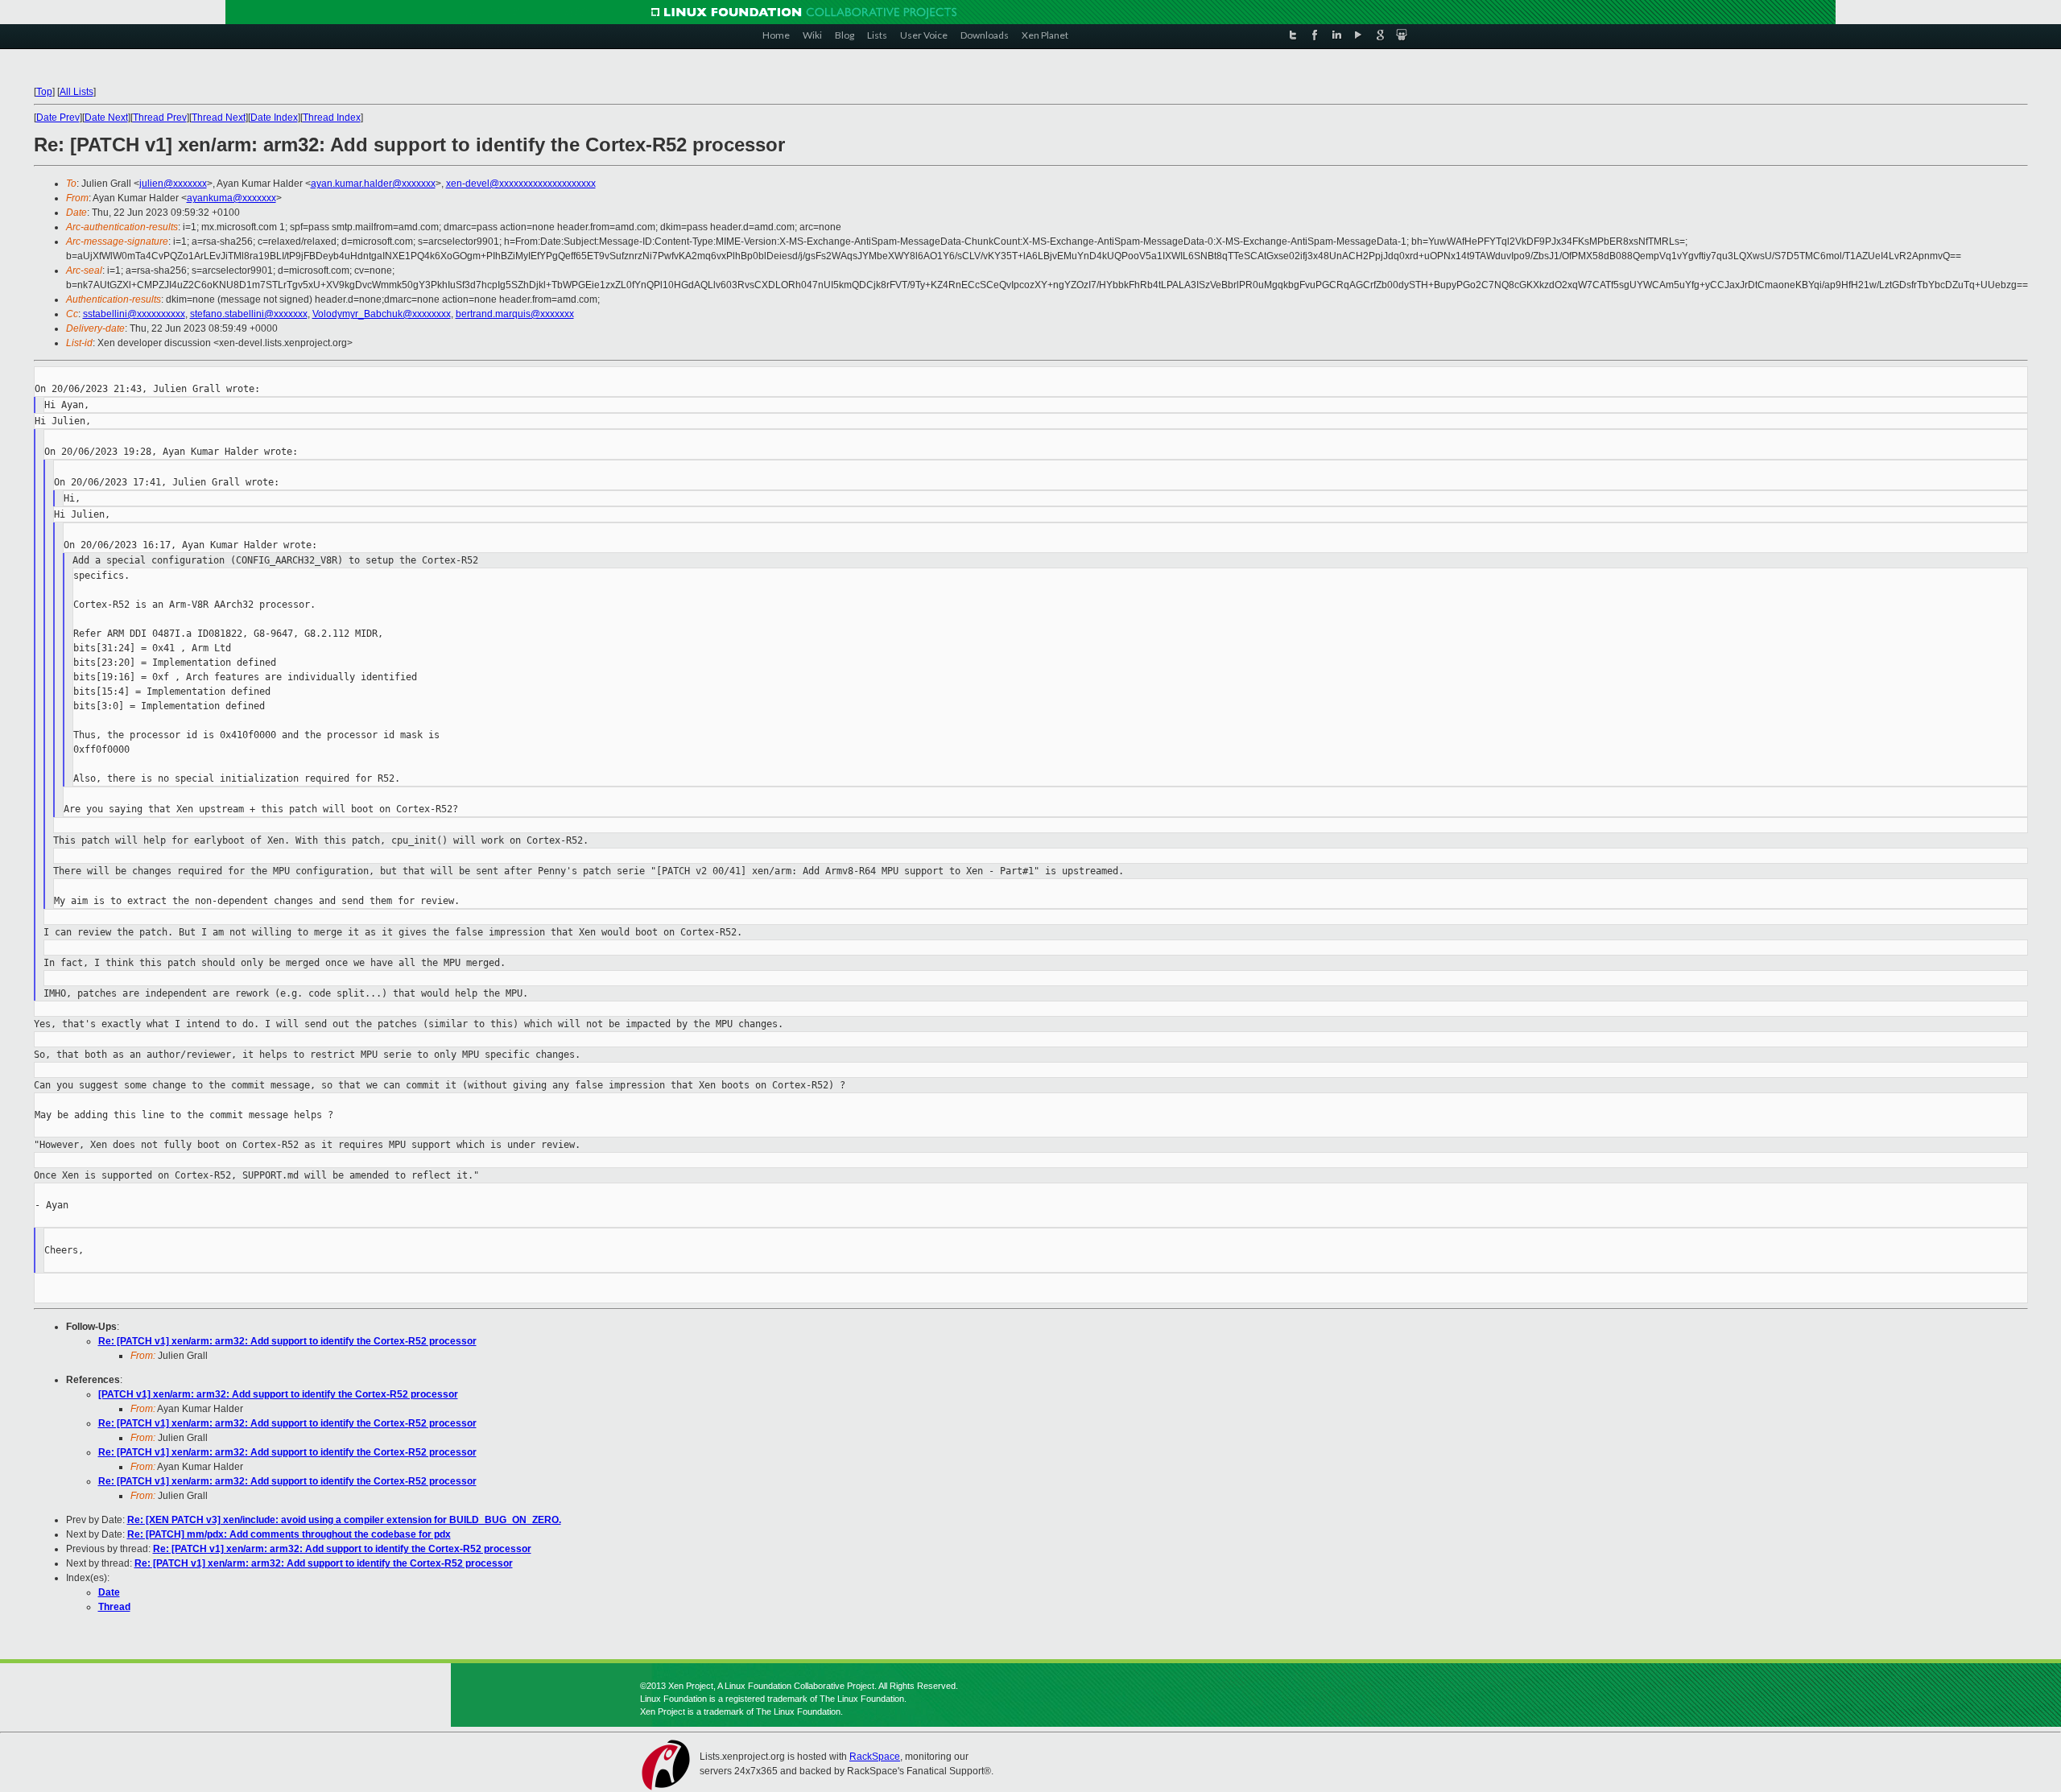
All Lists (76, 92)
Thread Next (219, 118)
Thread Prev (160, 118)
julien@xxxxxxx (173, 184)
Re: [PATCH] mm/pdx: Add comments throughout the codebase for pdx (289, 1534)
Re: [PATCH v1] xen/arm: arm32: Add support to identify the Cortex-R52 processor (287, 1341)
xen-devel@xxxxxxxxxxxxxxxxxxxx (521, 184)
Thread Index (332, 118)
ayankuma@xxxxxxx (231, 198)
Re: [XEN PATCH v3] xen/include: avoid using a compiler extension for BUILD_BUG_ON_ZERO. (344, 1520)
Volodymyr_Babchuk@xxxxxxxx (382, 314)
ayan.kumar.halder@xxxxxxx (373, 184)
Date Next (106, 118)
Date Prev (58, 118)
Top (44, 92)
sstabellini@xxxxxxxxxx (134, 314)
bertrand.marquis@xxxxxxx (515, 314)
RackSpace (875, 1757)
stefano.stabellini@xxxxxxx (249, 314)
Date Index (274, 118)
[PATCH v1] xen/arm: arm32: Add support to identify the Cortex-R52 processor (278, 1394)
